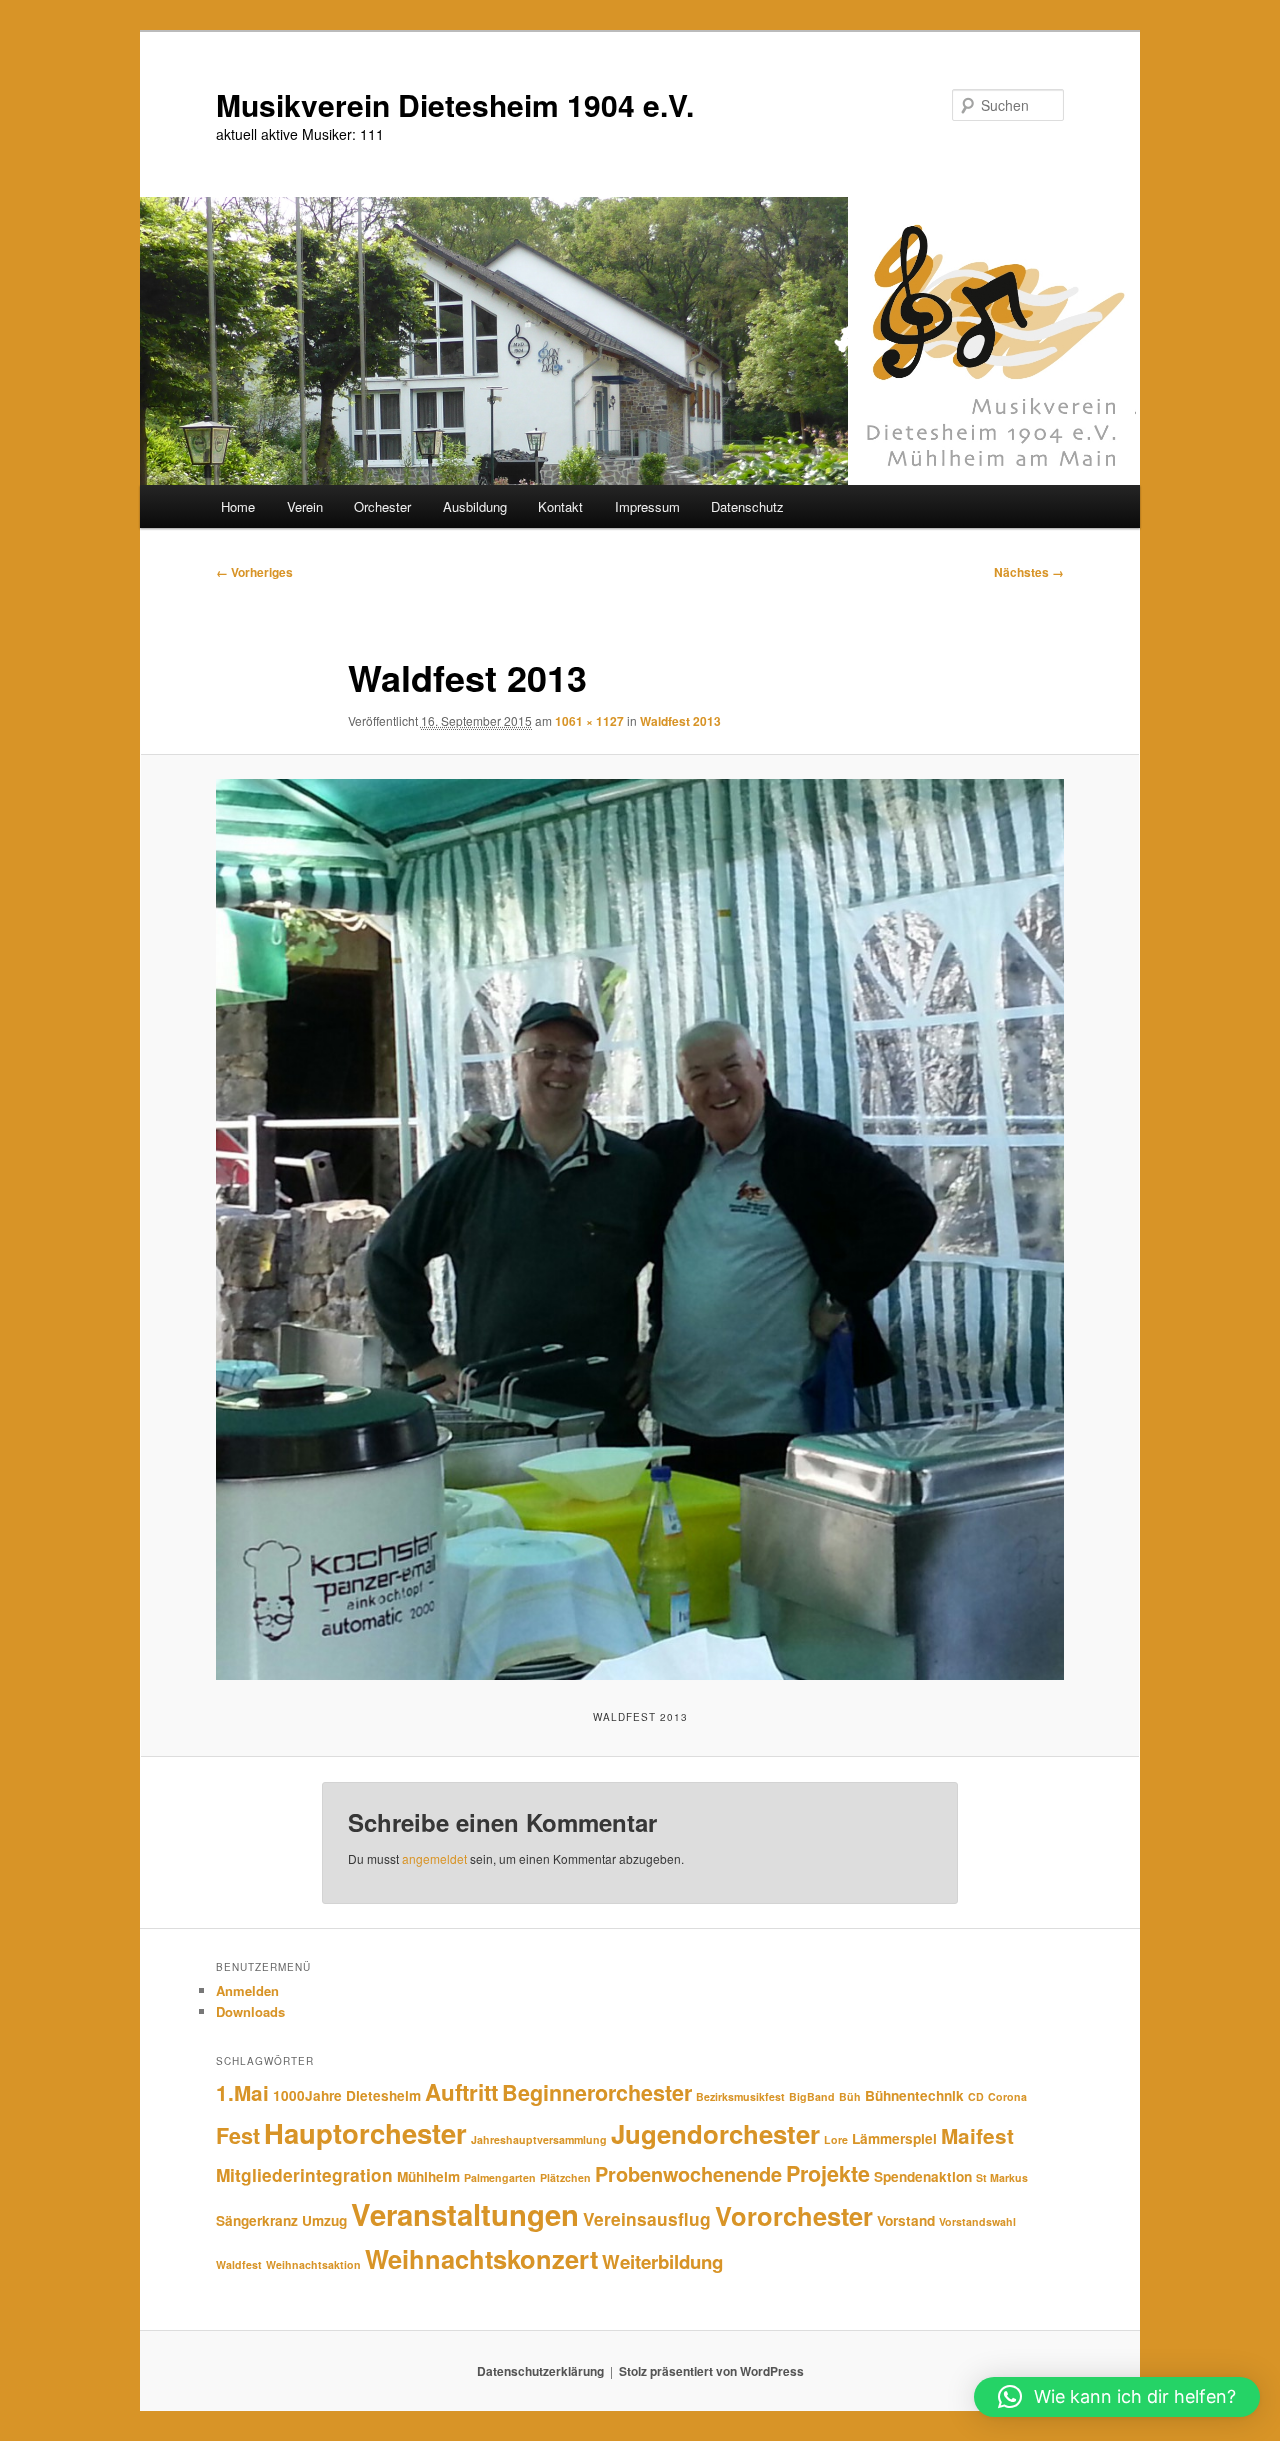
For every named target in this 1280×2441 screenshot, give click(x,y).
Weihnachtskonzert (481, 2258)
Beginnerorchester (597, 2092)
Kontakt (560, 506)
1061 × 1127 (589, 721)
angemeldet (434, 1858)
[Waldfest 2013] (640, 1229)
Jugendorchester (715, 2133)
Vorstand (906, 2220)
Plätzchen (565, 2177)
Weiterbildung (662, 2261)
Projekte (828, 2173)
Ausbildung (475, 506)
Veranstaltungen (465, 2214)
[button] (1117, 2397)
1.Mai (242, 2092)
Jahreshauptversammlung (539, 2139)
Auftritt (461, 2092)
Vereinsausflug (647, 2218)
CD (976, 2096)
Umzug (324, 2220)
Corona (1007, 2096)
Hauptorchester (365, 2132)
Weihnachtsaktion (313, 2264)
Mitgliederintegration (304, 2174)
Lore (836, 2139)
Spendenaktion (923, 2176)
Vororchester (794, 2215)
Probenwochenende (688, 2174)
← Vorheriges (254, 572)
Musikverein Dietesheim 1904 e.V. (455, 104)
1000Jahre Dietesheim (347, 2095)
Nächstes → (1029, 572)
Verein (305, 506)
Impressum (647, 506)
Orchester (382, 506)
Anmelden (247, 1990)
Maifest (977, 2135)
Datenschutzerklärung (540, 2371)
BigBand (812, 2096)
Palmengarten (500, 2177)
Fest (238, 2135)
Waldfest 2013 (680, 721)
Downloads (250, 2011)
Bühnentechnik (914, 2095)
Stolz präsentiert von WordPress (711, 2371)
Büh (850, 2096)
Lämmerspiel (894, 2138)
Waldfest (239, 2264)
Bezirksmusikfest (740, 2096)
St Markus (1002, 2177)
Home (238, 506)
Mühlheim (428, 2176)
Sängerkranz (257, 2220)
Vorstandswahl (977, 2221)
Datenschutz (747, 506)
